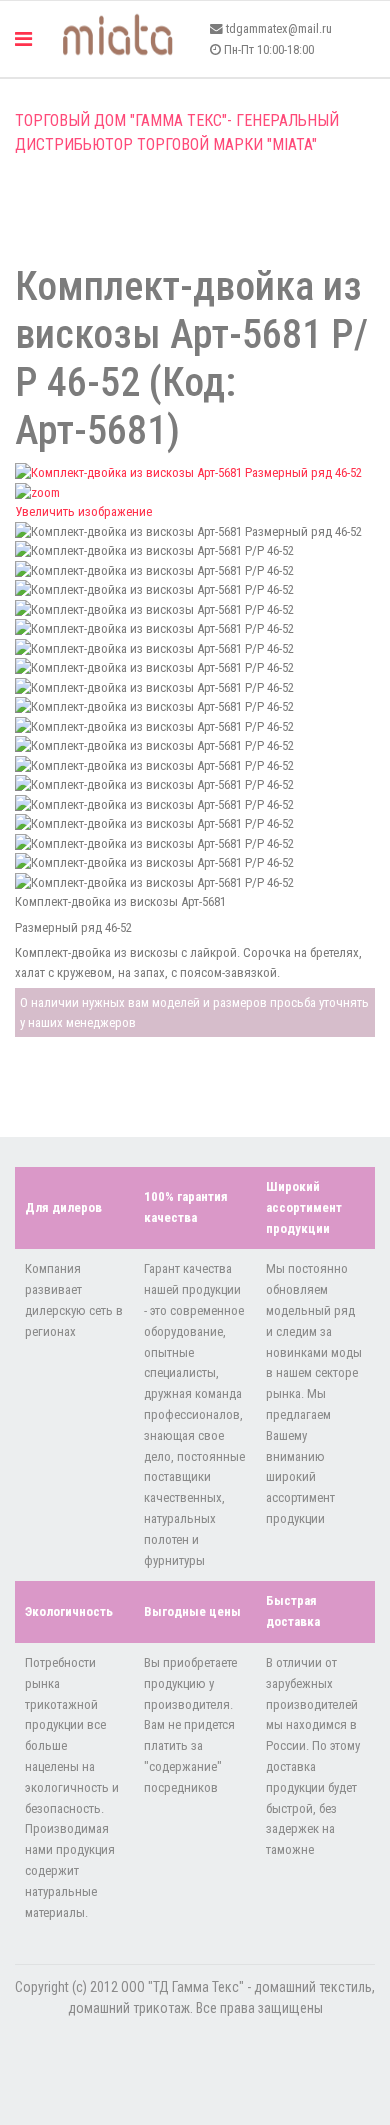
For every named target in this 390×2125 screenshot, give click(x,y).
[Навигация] (23, 39)
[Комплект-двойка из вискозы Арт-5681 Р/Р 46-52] (195, 551)
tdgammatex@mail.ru (279, 28)
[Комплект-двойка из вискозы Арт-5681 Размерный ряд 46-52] (195, 532)
